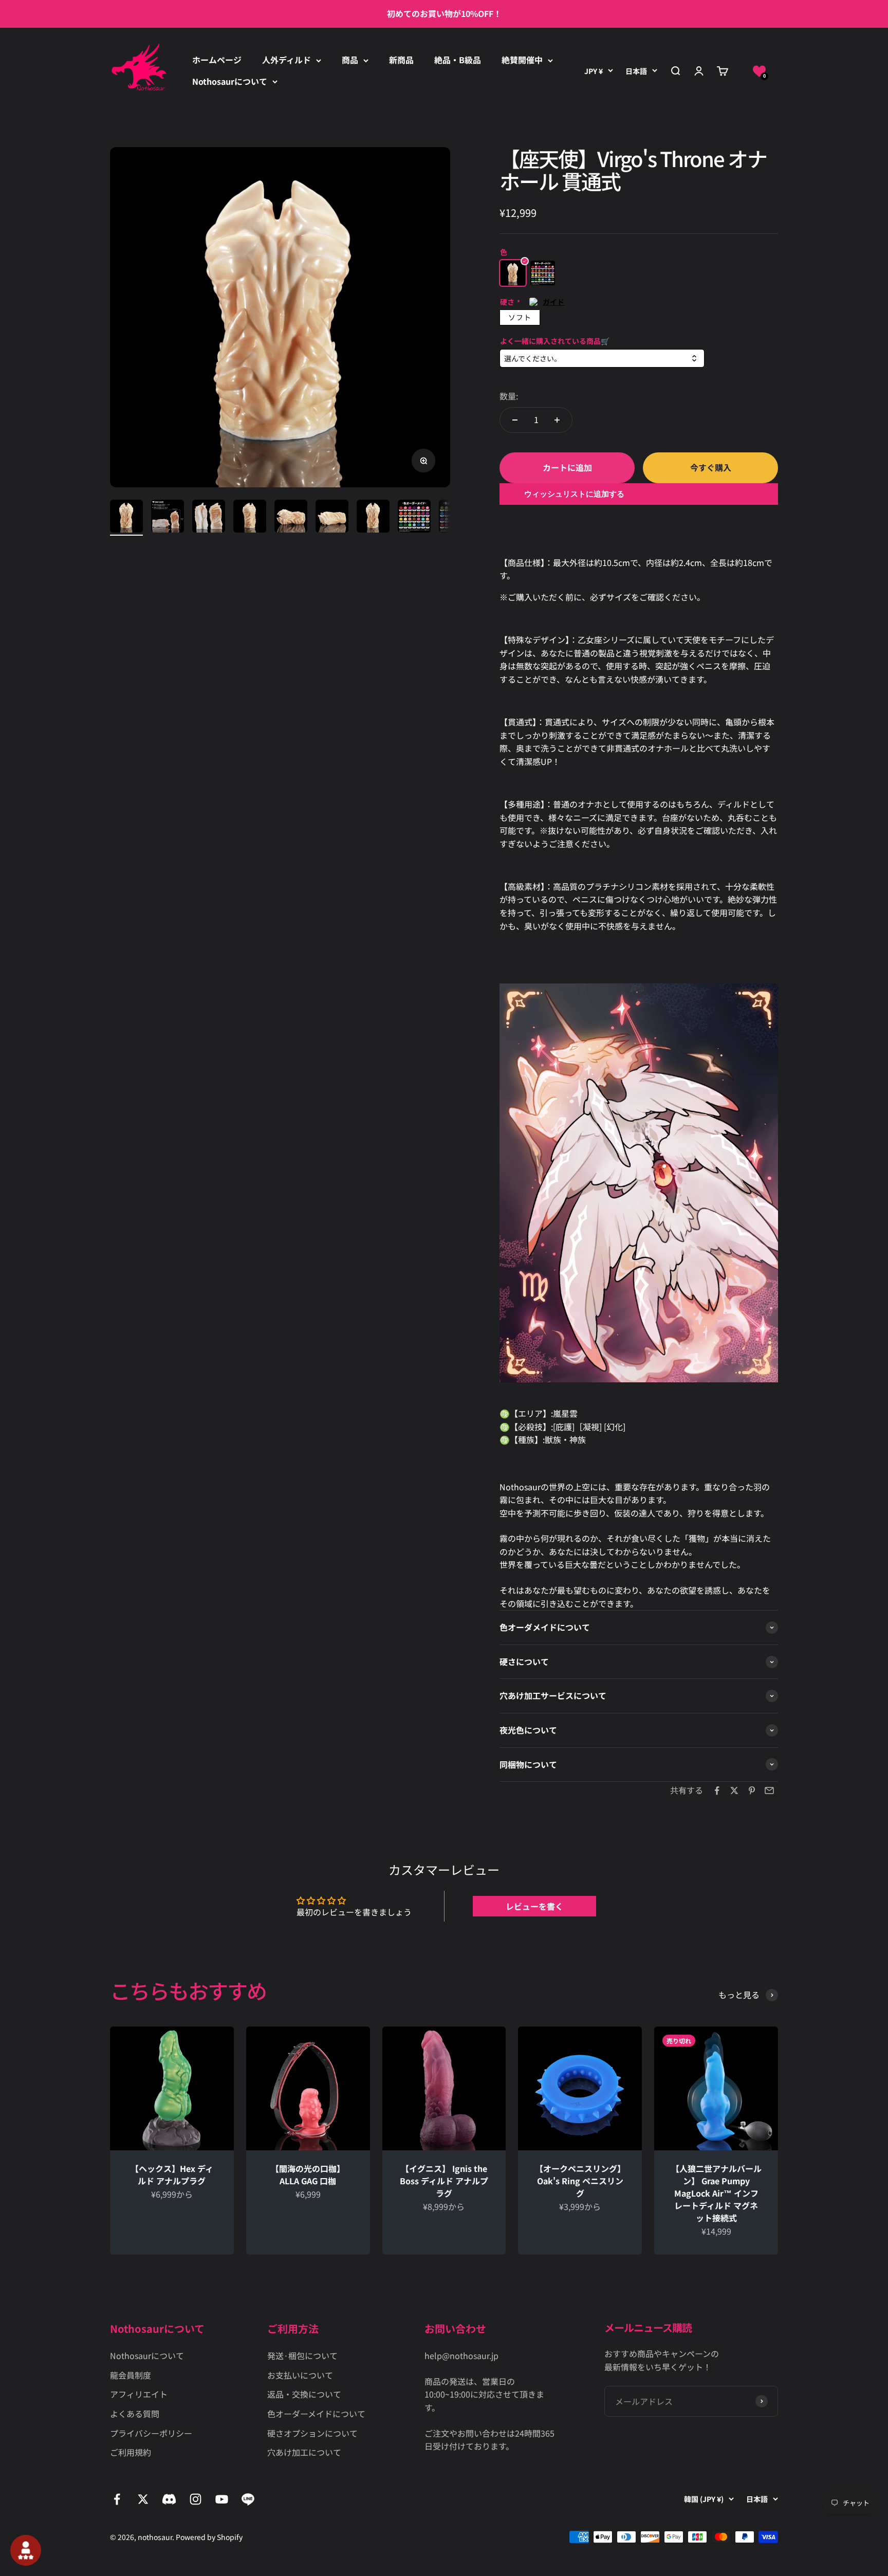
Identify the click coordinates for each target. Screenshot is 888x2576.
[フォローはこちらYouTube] (222, 2499)
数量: (509, 396)
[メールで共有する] (769, 1791)
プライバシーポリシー (151, 2433)
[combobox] (602, 359)
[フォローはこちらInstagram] (196, 2499)
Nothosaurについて (230, 81)
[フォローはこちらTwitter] (143, 2499)
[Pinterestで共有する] (752, 1791)
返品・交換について (304, 2394)
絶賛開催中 (522, 60)
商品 (350, 60)
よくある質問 (135, 2414)
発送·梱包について (302, 2355)
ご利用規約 (131, 2452)
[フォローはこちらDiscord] (169, 2499)
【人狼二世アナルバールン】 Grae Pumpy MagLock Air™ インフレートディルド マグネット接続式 (716, 2194)
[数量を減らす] (515, 420)
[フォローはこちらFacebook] (117, 2499)
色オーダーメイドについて (316, 2414)
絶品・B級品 (458, 60)
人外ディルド (286, 60)
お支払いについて (300, 2375)
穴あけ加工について (304, 2452)
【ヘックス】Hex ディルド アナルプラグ (172, 2175)
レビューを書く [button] (534, 1906)
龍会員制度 (131, 2375)
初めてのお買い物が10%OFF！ (444, 13)
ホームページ (217, 60)
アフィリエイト (139, 2394)
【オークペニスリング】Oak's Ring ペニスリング (580, 2181)
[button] (759, 71)
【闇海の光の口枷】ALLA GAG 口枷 (308, 2175)
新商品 (401, 60)
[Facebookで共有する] (717, 1791)
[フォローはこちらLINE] (248, 2499)
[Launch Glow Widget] (26, 2550)
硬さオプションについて (312, 2433)
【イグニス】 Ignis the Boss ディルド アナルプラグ (444, 2181)
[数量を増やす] (557, 420)
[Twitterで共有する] (734, 1791)
